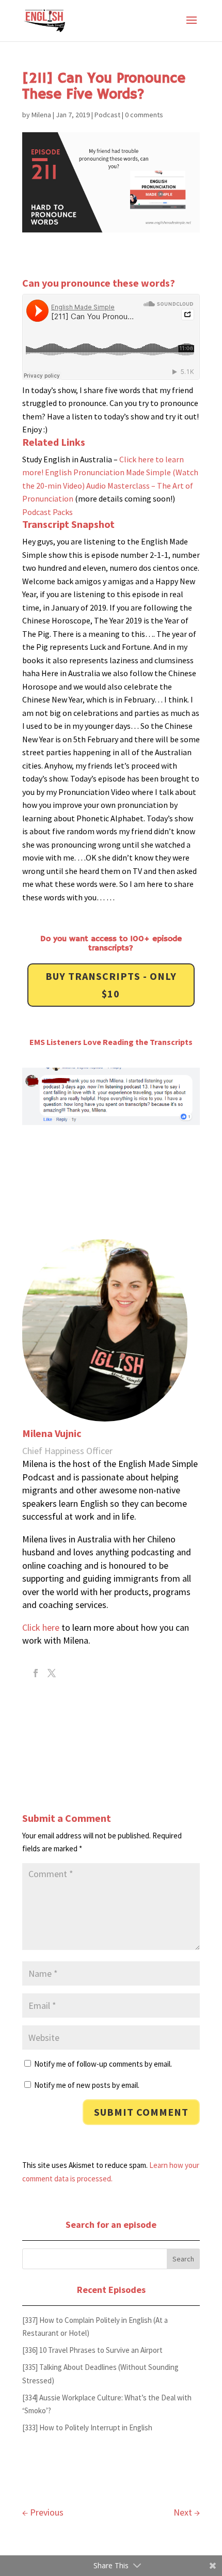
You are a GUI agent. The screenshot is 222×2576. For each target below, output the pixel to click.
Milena (41, 115)
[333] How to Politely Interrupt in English (87, 2427)
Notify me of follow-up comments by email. (103, 2064)
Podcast (107, 115)
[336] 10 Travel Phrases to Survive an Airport (92, 2350)
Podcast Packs (47, 512)
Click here (41, 1627)
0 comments (144, 115)
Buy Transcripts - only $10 (111, 985)
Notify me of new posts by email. (87, 2085)
